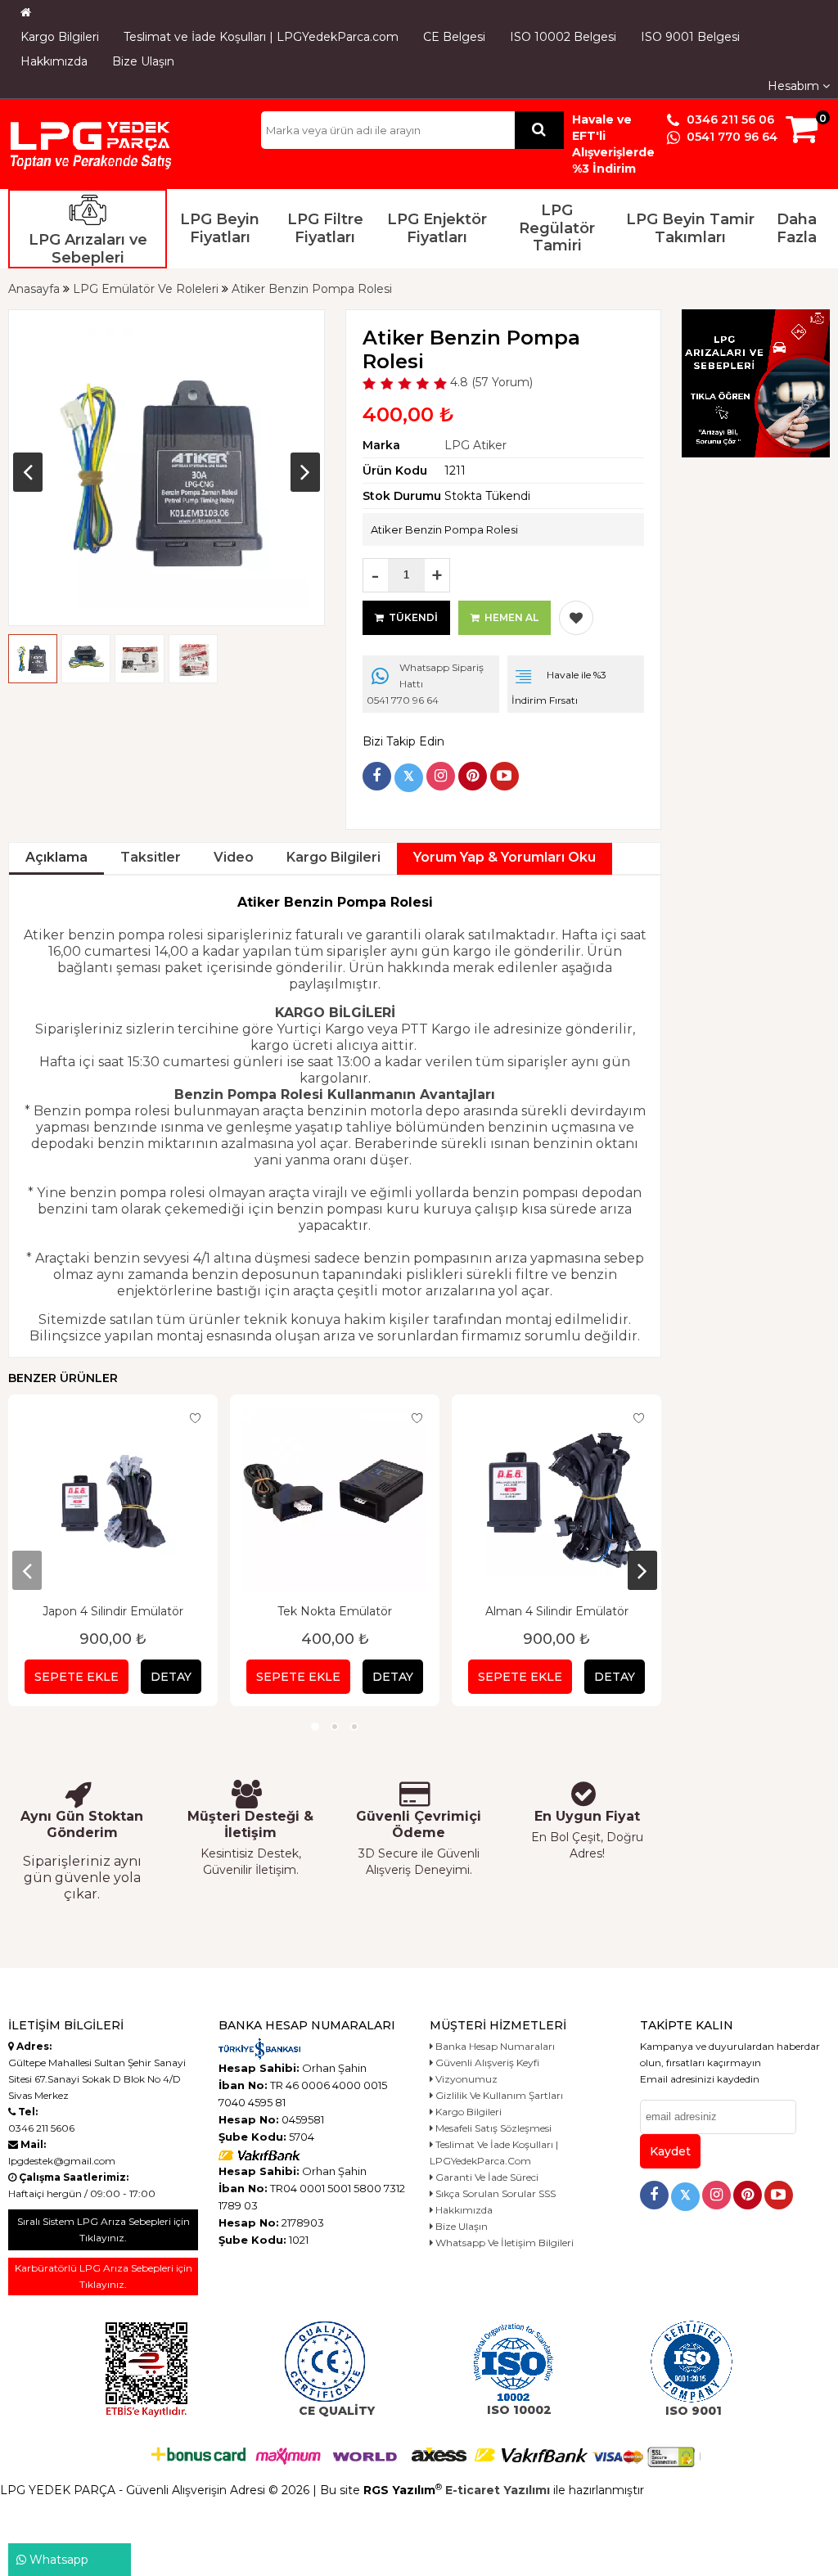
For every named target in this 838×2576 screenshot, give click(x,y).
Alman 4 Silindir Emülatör (557, 1611)
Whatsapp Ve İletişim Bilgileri (503, 2243)
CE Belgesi (454, 37)
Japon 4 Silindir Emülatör (113, 1611)
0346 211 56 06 (729, 119)
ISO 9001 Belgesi (690, 37)
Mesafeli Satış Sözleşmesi (492, 2128)
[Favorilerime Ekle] (576, 618)
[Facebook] (377, 776)
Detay (171, 1677)
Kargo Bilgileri (60, 37)
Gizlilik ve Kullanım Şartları (498, 2095)
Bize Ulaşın (143, 61)
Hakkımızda (54, 61)
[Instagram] (441, 776)
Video (234, 857)
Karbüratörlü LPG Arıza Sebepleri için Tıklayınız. (104, 2276)
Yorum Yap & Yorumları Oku (505, 857)
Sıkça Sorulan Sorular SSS (494, 2193)
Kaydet (670, 2151)
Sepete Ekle (77, 1677)
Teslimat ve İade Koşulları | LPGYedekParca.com (261, 37)
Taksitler (151, 857)
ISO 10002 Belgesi (563, 37)
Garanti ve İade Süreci (486, 2177)
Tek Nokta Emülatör (335, 1611)
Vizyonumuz (465, 2079)
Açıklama (56, 857)
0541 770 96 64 (730, 137)
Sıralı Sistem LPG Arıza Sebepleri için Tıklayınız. (104, 2229)
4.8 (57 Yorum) (490, 382)
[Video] (505, 776)
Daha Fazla (797, 228)
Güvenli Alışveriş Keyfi (486, 2063)
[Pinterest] (473, 776)
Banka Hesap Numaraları (494, 2046)
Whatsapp (57, 2560)
